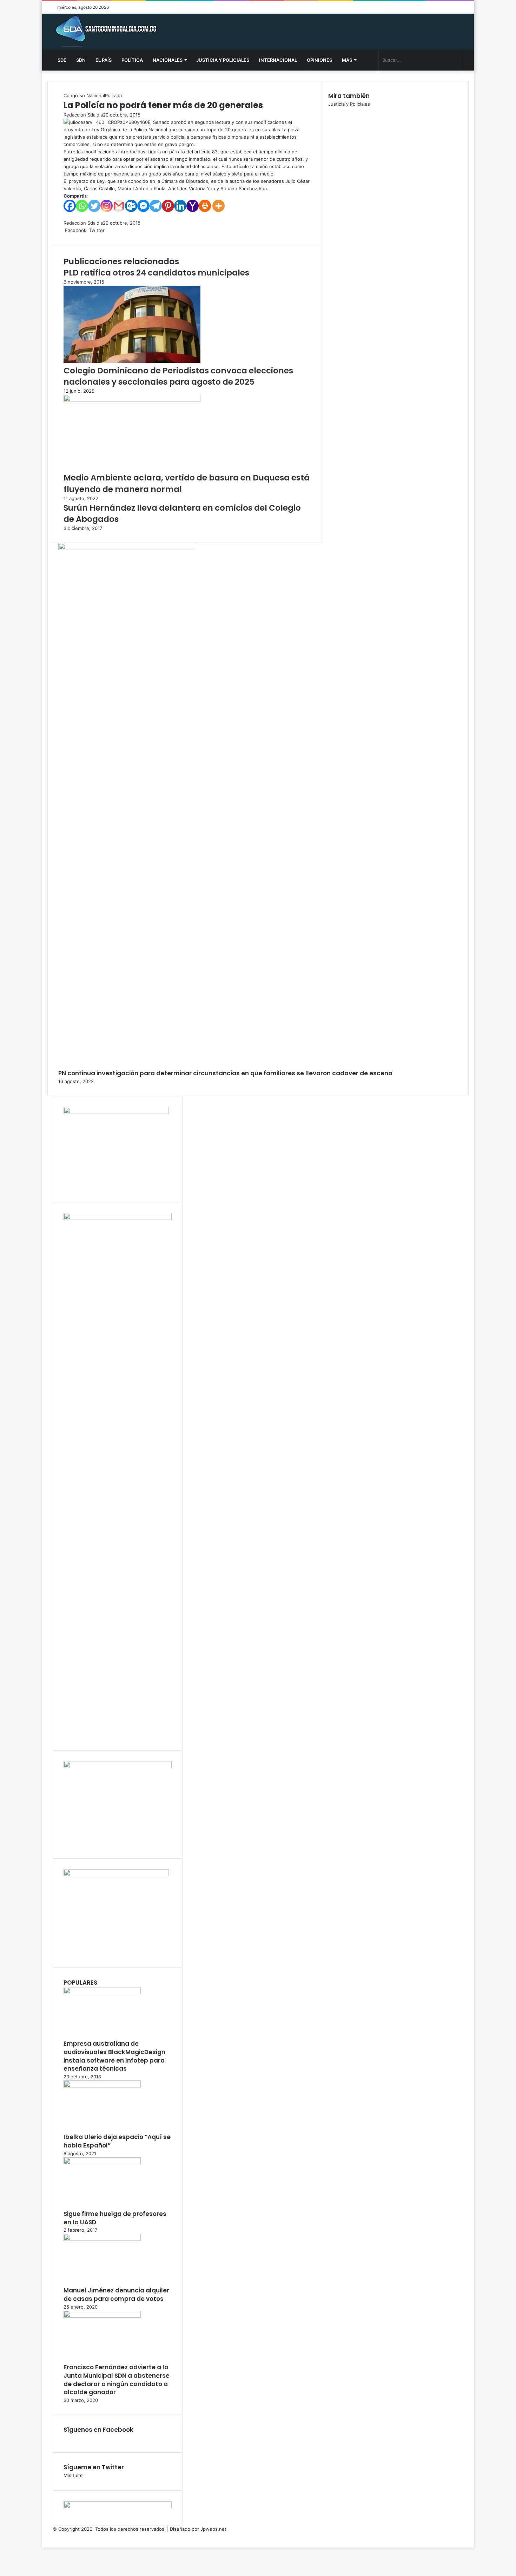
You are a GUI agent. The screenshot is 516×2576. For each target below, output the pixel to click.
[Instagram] (107, 206)
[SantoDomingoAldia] (105, 32)
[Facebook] (70, 206)
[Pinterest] (168, 206)
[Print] (205, 206)
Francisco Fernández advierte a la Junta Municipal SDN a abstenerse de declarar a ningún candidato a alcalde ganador (117, 2380)
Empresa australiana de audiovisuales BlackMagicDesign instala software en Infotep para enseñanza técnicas (114, 2056)
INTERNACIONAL (278, 60)
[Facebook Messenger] (143, 206)
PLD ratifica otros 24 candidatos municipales (156, 273)
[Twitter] (94, 206)
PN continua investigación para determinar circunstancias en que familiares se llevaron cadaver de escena (225, 1073)
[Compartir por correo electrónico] (114, 230)
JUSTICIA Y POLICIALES (223, 60)
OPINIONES (319, 60)
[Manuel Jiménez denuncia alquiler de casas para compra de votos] (102, 2239)
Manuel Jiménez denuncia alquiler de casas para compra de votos (116, 2295)
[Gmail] (119, 206)
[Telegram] (156, 206)
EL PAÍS (104, 60)
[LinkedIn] (107, 230)
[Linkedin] (180, 206)
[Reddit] (111, 230)
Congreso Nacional (84, 95)
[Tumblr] (108, 230)
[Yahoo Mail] (193, 206)
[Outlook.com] (131, 206)
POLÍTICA (132, 60)
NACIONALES (168, 60)
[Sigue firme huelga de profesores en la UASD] (102, 2163)
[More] (219, 206)
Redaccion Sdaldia (83, 115)
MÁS (347, 60)
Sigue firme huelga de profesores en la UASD (115, 2218)
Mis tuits (73, 2475)
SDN (81, 60)
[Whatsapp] (82, 206)
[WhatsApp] (112, 230)
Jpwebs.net (213, 2529)
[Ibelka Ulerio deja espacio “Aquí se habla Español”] (102, 2086)
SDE (62, 60)
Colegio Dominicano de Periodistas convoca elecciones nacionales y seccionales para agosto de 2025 (178, 376)
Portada (113, 95)
